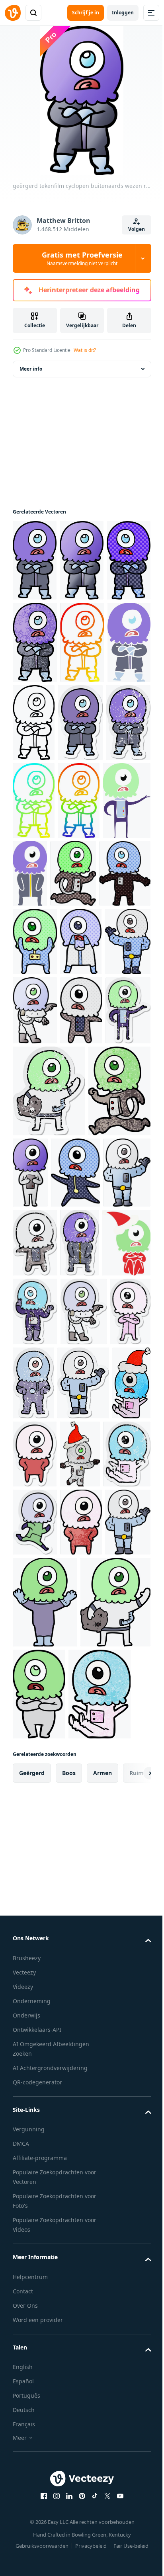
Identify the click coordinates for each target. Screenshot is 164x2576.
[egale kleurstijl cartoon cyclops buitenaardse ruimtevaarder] (81, 969)
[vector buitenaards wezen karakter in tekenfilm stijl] (35, 573)
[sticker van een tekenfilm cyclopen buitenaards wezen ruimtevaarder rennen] (85, 1862)
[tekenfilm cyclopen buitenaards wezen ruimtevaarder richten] (35, 1185)
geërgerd (32, 2273)
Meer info (31, 382)
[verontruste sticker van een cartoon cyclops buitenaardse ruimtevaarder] (35, 1509)
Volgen (137, 229)
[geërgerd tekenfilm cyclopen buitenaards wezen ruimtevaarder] (82, 573)
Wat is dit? (85, 350)
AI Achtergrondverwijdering (50, 2568)
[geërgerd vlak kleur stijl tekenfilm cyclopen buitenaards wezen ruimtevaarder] (82, 738)
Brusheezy (27, 2458)
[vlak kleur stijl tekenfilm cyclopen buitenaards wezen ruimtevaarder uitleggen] (37, 974)
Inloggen (123, 13)
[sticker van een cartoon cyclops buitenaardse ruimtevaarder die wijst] (36, 1647)
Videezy (23, 2487)
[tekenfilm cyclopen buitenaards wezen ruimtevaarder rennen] (124, 969)
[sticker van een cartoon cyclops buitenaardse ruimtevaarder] (39, 1723)
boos (69, 2273)
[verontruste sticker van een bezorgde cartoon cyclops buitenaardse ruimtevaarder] (87, 1578)
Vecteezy (24, 2472)
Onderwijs (26, 2515)
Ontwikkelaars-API (37, 2530)
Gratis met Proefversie (82, 258)
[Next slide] (133, 2273)
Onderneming (32, 2501)
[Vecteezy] (13, 13)
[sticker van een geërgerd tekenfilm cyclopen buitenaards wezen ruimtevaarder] (35, 818)
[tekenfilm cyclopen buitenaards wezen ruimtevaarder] (38, 1047)
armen (102, 2273)
